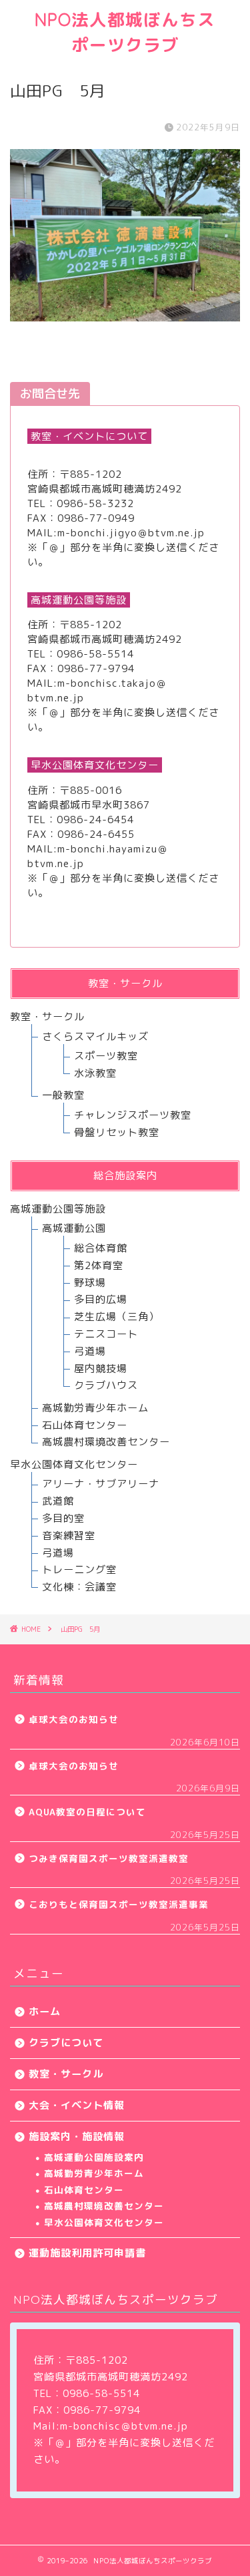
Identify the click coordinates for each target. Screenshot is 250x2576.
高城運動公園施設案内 (94, 2157)
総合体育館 (101, 1248)
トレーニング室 (79, 1569)
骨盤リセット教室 (117, 1132)
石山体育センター (85, 1425)
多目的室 (63, 1518)
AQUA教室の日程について (87, 1812)
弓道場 (90, 1351)
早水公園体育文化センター (104, 2222)
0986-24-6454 (95, 820)
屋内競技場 (101, 1369)
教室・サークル (47, 1016)
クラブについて (66, 2043)
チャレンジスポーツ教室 (133, 1115)
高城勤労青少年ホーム (95, 1408)
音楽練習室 (69, 1536)
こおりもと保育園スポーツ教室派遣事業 (119, 1904)
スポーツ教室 (106, 1056)
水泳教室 (95, 1073)
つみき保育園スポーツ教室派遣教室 (109, 1858)
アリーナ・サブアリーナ (101, 1484)
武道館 (58, 1501)
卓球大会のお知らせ (74, 1719)
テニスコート (106, 1334)
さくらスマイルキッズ (95, 1036)
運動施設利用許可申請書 (87, 2253)
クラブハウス (106, 1385)
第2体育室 (99, 1265)
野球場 (90, 1283)
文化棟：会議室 (79, 1587)
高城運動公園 (74, 1228)
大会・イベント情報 (77, 2105)
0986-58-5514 (95, 654)
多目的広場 (101, 1299)
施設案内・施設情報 (77, 2136)
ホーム (45, 2011)
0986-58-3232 (95, 503)
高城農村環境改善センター (106, 1442)
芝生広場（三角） (117, 1317)
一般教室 (63, 1095)
